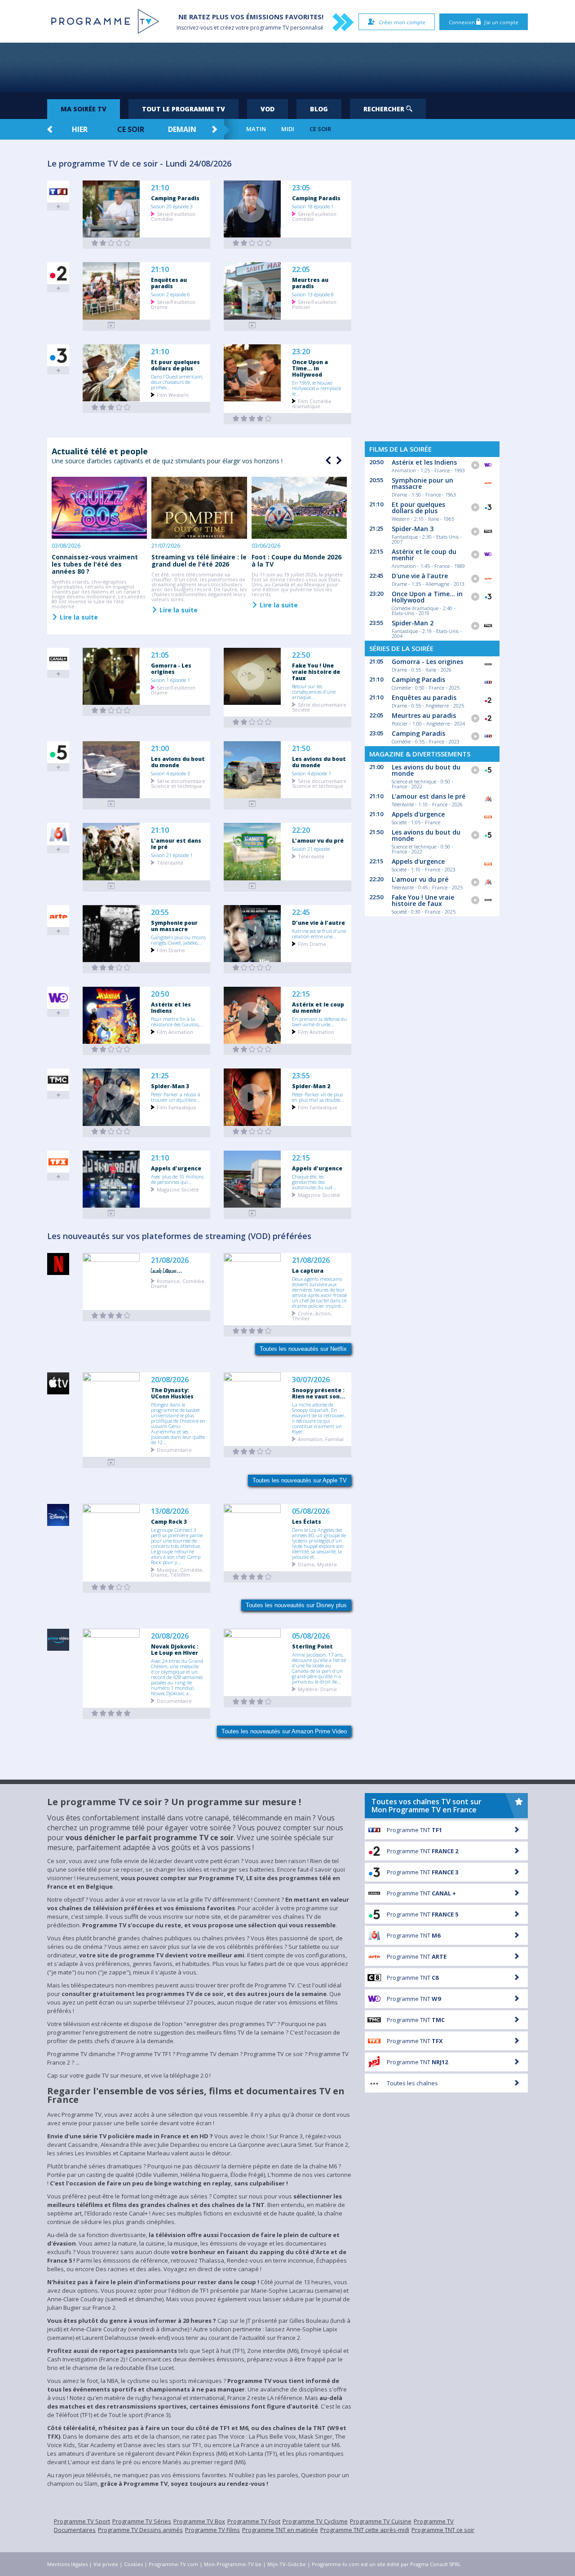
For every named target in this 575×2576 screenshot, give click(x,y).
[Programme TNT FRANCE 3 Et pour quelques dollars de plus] (111, 407)
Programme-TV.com (173, 2564)
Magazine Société (178, 1189)
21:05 (160, 655)
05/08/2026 (311, 1511)
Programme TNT (414, 1830)
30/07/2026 (311, 1380)
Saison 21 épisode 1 (172, 855)
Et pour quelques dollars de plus (175, 365)
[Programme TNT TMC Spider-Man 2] (252, 1132)
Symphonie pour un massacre (174, 926)
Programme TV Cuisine (381, 2521)
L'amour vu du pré (318, 840)
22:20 (301, 830)
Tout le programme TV (184, 109)
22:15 (301, 994)
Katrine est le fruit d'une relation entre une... (319, 933)
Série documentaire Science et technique (178, 783)
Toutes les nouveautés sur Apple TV (300, 1480)
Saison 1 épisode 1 (170, 680)
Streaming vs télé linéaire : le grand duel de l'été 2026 (199, 560)
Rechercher (385, 109)
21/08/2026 (170, 1260)
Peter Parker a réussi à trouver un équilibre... (176, 1097)
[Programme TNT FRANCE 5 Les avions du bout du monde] (111, 804)
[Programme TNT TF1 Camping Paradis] (111, 243)
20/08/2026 (170, 1380)
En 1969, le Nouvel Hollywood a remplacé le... (316, 388)
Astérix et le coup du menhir (318, 1007)
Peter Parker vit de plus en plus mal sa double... (318, 1097)
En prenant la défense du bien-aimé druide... (319, 1021)
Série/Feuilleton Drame (173, 304)
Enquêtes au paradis (169, 283)
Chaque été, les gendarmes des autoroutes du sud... (314, 1182)
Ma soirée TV (84, 109)
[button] (338, 461)
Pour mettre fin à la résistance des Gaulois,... (177, 1021)
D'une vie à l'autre (318, 923)
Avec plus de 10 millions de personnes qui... (177, 1179)
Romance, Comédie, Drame (178, 1283)
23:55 (301, 1076)
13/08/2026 (170, 1511)
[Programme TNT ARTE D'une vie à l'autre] (252, 968)
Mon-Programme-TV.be (233, 2564)
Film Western (173, 394)
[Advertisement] (287, 67)
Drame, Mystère (317, 1564)
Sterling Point (312, 1646)
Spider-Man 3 (170, 1086)
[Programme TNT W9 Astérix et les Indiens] (111, 1049)
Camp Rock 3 (169, 1521)
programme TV (270, 28)
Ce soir (131, 129)
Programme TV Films (212, 2530)
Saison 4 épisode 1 (312, 773)
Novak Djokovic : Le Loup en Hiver (175, 1649)
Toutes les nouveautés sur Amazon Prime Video (284, 1731)
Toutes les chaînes (412, 2083)
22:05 (301, 270)
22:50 (301, 655)
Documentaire (174, 1449)
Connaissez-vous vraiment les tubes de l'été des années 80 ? (95, 564)
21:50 (301, 749)
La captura (308, 1270)
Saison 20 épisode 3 (172, 206)
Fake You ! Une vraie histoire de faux (316, 672)
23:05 (301, 188)
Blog (319, 109)
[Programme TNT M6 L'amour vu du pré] (252, 886)
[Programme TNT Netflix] (111, 1316)
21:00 (160, 749)
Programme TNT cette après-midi (365, 2530)
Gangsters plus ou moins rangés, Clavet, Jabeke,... (178, 940)
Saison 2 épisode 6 (170, 294)
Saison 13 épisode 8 (313, 294)
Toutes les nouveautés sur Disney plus (296, 1605)
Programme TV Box (199, 2521)
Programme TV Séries (142, 2521)
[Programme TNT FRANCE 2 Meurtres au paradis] (252, 325)
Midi (288, 129)
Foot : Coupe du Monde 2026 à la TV (296, 560)
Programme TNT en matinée (280, 2530)
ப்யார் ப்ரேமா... (166, 1270)
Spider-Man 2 (311, 1086)
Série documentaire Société (319, 707)
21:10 (160, 188)
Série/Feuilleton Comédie (173, 216)
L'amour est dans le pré (176, 844)
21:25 (160, 1076)
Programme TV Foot (254, 2521)
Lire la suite (78, 617)
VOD (268, 109)
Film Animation (175, 1031)
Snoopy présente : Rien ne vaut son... (318, 1393)
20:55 (160, 912)
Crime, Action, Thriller (312, 1315)
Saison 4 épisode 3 (170, 773)
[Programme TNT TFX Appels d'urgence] (111, 1213)
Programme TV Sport (82, 2521)
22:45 (301, 912)
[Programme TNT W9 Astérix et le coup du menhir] (252, 1049)
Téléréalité (170, 862)
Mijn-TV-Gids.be (287, 2564)
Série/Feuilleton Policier (314, 304)
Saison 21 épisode (311, 848)
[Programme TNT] (111, 1462)
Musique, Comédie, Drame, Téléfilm (177, 1572)
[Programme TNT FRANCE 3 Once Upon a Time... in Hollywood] (252, 419)
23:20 (301, 352)
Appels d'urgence (176, 1168)
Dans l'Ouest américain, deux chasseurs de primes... (177, 382)
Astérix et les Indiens (171, 1007)
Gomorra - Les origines (171, 668)
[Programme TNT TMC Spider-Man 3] (111, 1132)
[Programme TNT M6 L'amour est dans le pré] (111, 886)
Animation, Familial (321, 1439)
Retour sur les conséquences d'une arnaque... (314, 691)
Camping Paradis (175, 198)
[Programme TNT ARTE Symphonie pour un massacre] (111, 968)
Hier (80, 129)
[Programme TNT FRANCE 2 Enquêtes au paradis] (111, 325)
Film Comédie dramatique (312, 403)
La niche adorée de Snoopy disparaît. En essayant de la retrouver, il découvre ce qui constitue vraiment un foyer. (319, 1418)
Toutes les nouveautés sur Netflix (303, 1349)
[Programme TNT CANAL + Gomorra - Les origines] (111, 710)
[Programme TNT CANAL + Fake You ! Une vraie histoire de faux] (252, 722)
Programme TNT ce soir (443, 2530)
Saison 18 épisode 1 (313, 206)
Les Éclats (307, 1521)
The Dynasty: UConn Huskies (172, 1393)
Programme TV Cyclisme (315, 2521)
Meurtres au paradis (310, 283)
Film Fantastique (177, 1107)
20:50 (160, 994)
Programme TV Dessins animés (140, 2530)
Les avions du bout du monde (178, 762)
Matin (256, 129)
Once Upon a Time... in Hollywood (310, 368)
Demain (182, 129)
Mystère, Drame (317, 1689)
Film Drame (171, 950)
